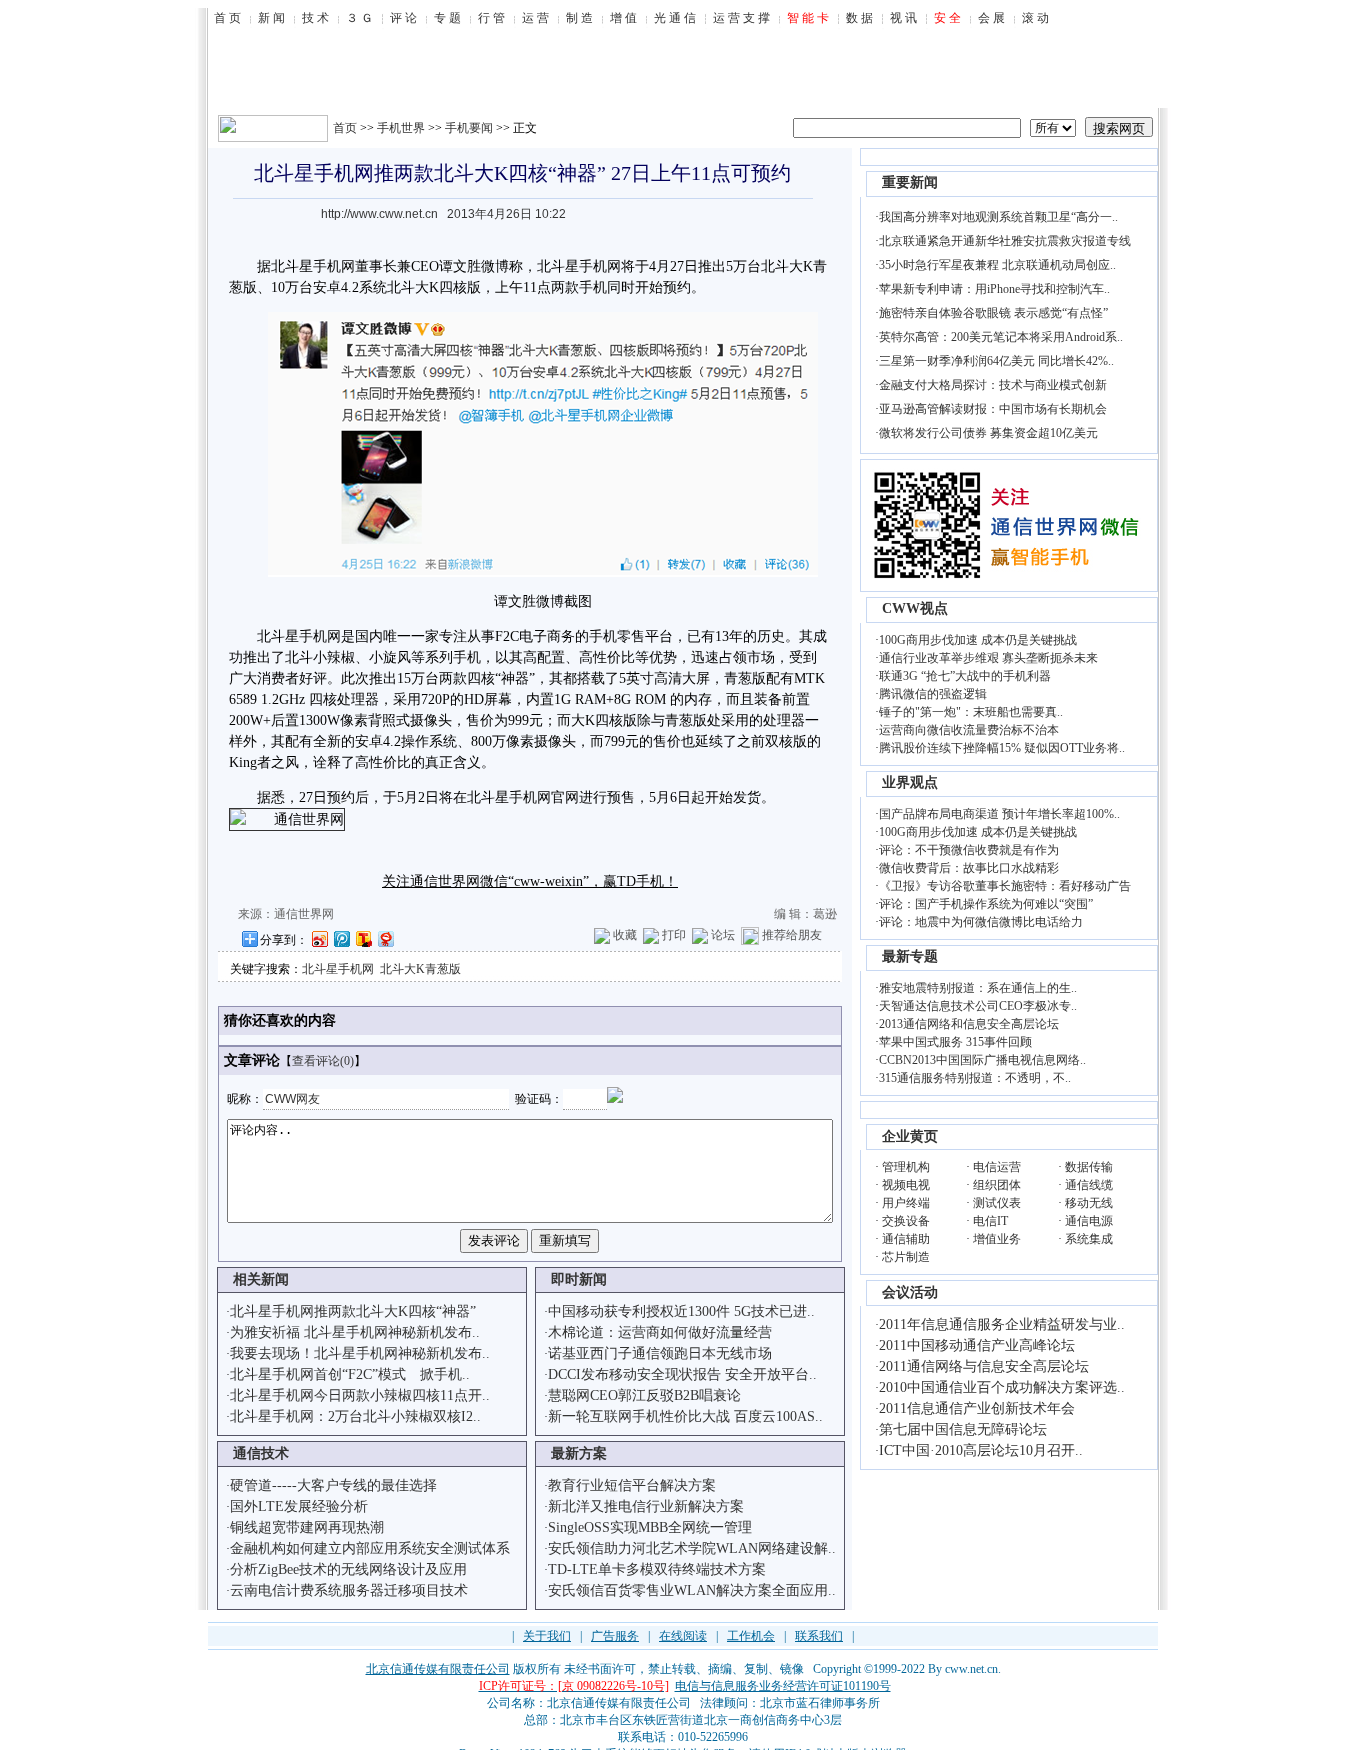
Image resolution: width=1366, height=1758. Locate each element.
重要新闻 (910, 182)
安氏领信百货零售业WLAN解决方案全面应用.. (692, 1590)
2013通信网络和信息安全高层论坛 (969, 1024)
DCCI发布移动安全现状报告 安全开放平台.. (682, 1374)
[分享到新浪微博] (319, 938)
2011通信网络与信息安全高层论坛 (984, 1366)
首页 (345, 128)
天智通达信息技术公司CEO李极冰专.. (978, 1006)
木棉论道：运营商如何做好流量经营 (660, 1332)
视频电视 (906, 1185)
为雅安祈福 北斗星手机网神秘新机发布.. (355, 1332)
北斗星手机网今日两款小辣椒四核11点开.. (360, 1395)
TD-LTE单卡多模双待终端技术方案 (657, 1569)
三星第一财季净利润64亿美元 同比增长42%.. (996, 361)
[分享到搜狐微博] (363, 938)
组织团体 (997, 1185)
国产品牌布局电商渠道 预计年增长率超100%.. (999, 814)
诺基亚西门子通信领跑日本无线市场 (660, 1353)
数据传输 (1089, 1167)
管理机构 (906, 1167)
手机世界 (401, 128)
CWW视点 (915, 608)
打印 (674, 935)
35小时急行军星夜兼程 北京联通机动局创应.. (997, 265)
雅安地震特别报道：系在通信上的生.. (978, 988)
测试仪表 (997, 1203)
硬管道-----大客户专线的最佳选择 (333, 1485)
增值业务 (997, 1239)
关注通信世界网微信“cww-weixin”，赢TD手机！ (530, 881)
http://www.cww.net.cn (379, 214)
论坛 (723, 935)
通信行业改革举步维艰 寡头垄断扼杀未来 (988, 658)
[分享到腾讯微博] (341, 938)
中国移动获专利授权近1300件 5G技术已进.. (681, 1311)
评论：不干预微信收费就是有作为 (969, 850)
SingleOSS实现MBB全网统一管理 (650, 1527)
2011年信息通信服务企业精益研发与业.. (1002, 1324)
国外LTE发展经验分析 (299, 1506)
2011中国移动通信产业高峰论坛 (977, 1345)
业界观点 (910, 782)
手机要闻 (469, 128)
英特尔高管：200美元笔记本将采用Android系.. (1001, 337)
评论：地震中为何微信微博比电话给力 (981, 922)
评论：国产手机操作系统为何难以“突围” (986, 904)
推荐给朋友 (792, 935)
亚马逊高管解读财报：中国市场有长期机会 (993, 409)
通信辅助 (906, 1239)
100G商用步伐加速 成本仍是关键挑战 (978, 640)
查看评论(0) (323, 1061)
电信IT (990, 1221)
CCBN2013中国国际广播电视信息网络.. (982, 1060)
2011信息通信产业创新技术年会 (977, 1408)
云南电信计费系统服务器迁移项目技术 (349, 1590)
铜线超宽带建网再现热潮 (307, 1527)
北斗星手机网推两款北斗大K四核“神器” (353, 1311)
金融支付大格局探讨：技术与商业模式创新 (993, 385)
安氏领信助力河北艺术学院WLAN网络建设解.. (692, 1548)
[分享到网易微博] (385, 938)
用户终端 (906, 1203)
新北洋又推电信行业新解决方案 (646, 1506)
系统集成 (1089, 1239)
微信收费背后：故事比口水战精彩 (969, 868)
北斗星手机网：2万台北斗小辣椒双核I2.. (355, 1416)
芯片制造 (906, 1257)
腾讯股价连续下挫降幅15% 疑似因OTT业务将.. (1002, 748)
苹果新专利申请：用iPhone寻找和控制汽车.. (994, 289)
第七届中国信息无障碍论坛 (963, 1429)
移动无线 (1089, 1203)
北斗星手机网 (338, 969)
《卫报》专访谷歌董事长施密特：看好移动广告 (1005, 886)
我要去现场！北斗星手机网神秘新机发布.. (360, 1353)
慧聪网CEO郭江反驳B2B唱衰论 (644, 1395)
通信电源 (1089, 1221)
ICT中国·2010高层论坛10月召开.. (981, 1450)
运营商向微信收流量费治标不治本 (969, 730)
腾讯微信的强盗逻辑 (933, 694)
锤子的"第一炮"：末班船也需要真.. (971, 712)
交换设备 (906, 1221)
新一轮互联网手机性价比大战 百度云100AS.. (685, 1416)
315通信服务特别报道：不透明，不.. (975, 1078)
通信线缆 (1089, 1185)
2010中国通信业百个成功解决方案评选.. (1002, 1387)
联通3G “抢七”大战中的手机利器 (965, 676)
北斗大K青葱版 (420, 969)
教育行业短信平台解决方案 (632, 1485)
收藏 (625, 935)
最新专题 (910, 956)
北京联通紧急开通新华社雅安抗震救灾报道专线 (1005, 241)
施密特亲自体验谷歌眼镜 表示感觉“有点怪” (993, 313)
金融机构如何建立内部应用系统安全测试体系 (370, 1548)
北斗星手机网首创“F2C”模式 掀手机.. (350, 1374)
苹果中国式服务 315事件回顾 (955, 1042)
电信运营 (997, 1167)
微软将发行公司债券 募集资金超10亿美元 (988, 433)
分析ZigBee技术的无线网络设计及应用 (348, 1569)
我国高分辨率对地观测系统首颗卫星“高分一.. (998, 217)
